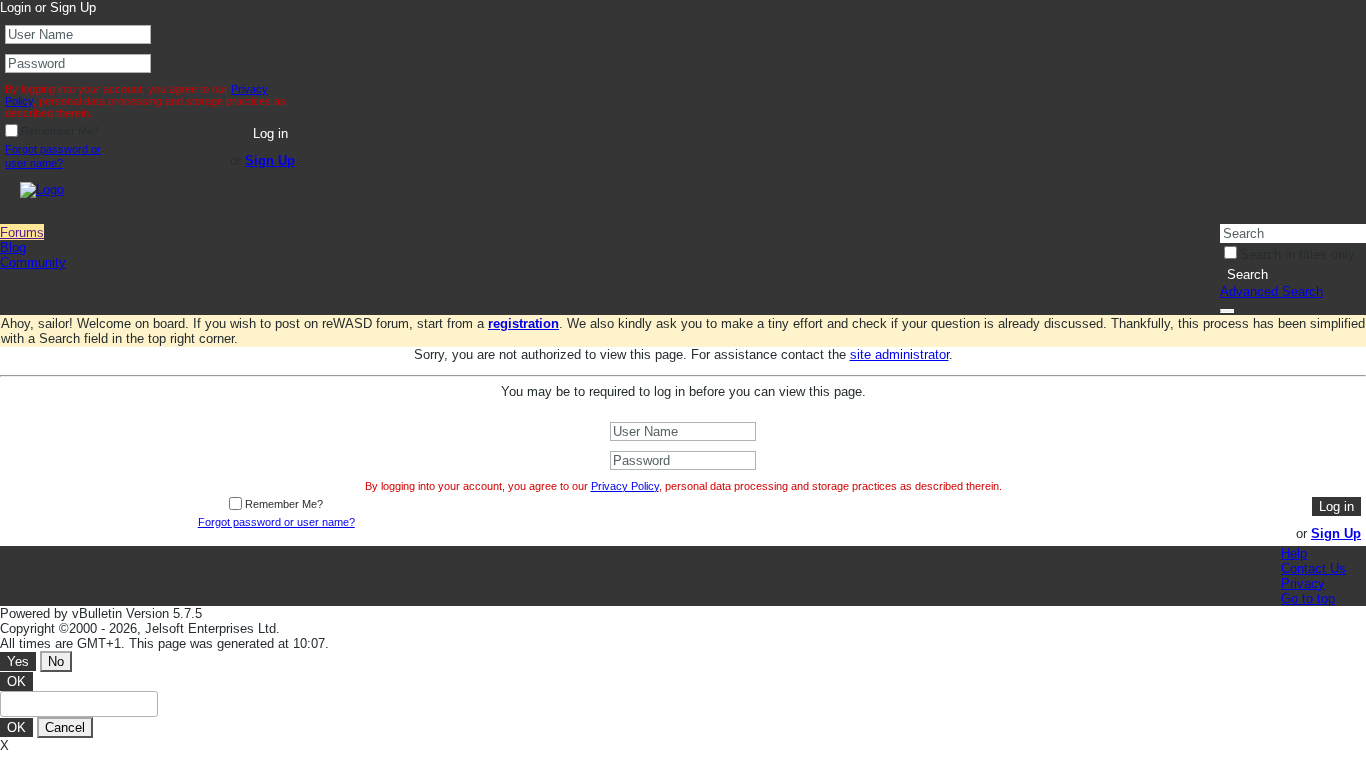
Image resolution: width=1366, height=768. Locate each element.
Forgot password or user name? (53, 156)
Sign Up (270, 160)
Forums (22, 232)
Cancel (65, 727)
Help (1294, 553)
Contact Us (1313, 568)
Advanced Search (1271, 291)
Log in (270, 133)
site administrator (899, 354)
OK (16, 681)
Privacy (1303, 583)
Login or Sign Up (48, 7)
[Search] (1227, 311)
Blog (13, 247)
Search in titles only (1297, 254)
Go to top (1308, 598)
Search (1247, 274)
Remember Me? (60, 131)
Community (33, 262)
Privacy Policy (625, 486)
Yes (18, 661)
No (56, 661)
